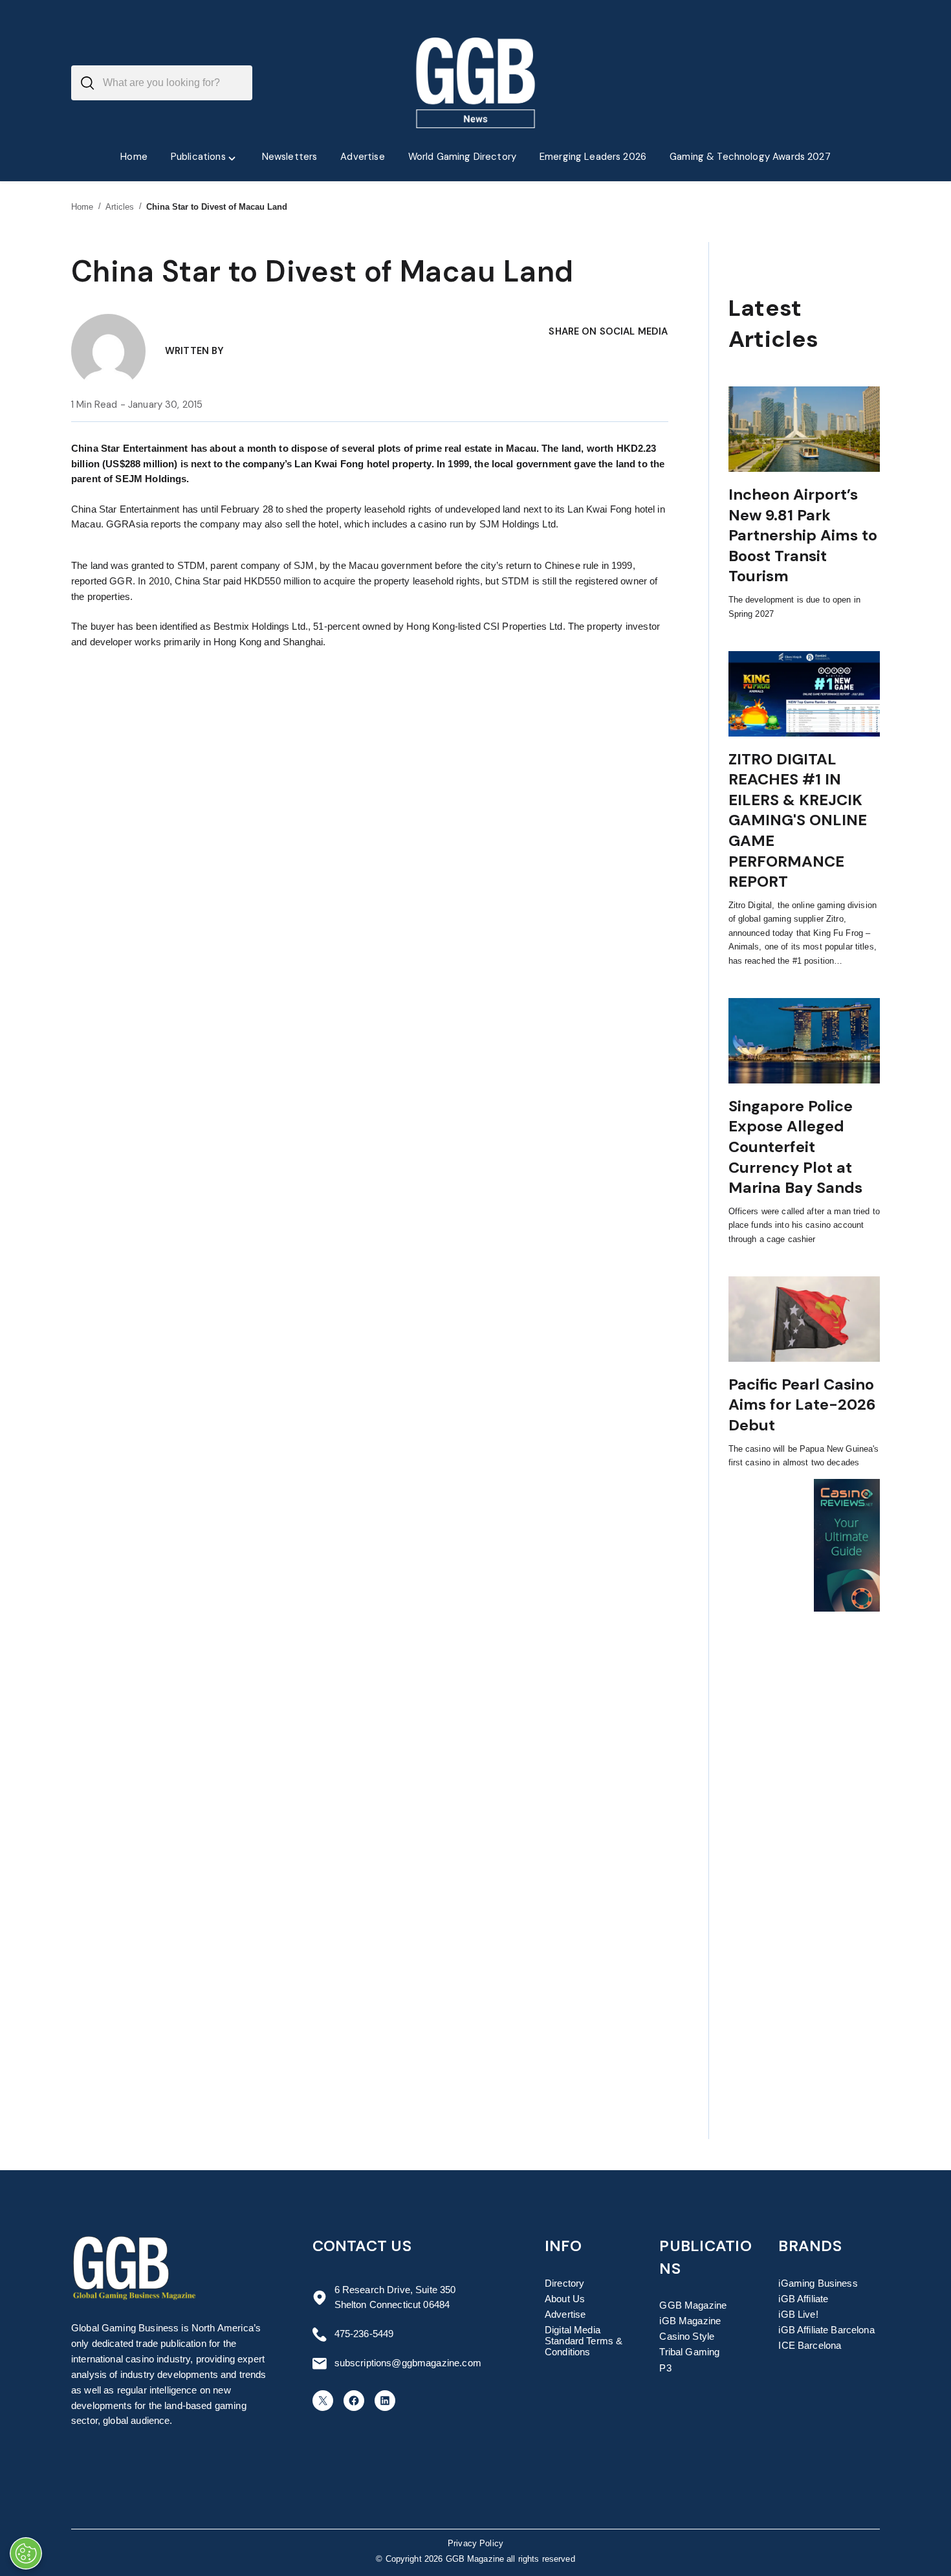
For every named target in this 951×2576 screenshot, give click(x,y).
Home (82, 207)
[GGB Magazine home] (476, 83)
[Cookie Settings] (26, 2553)
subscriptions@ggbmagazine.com (408, 2363)
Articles (120, 207)
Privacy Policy (475, 2544)
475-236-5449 (364, 2334)
